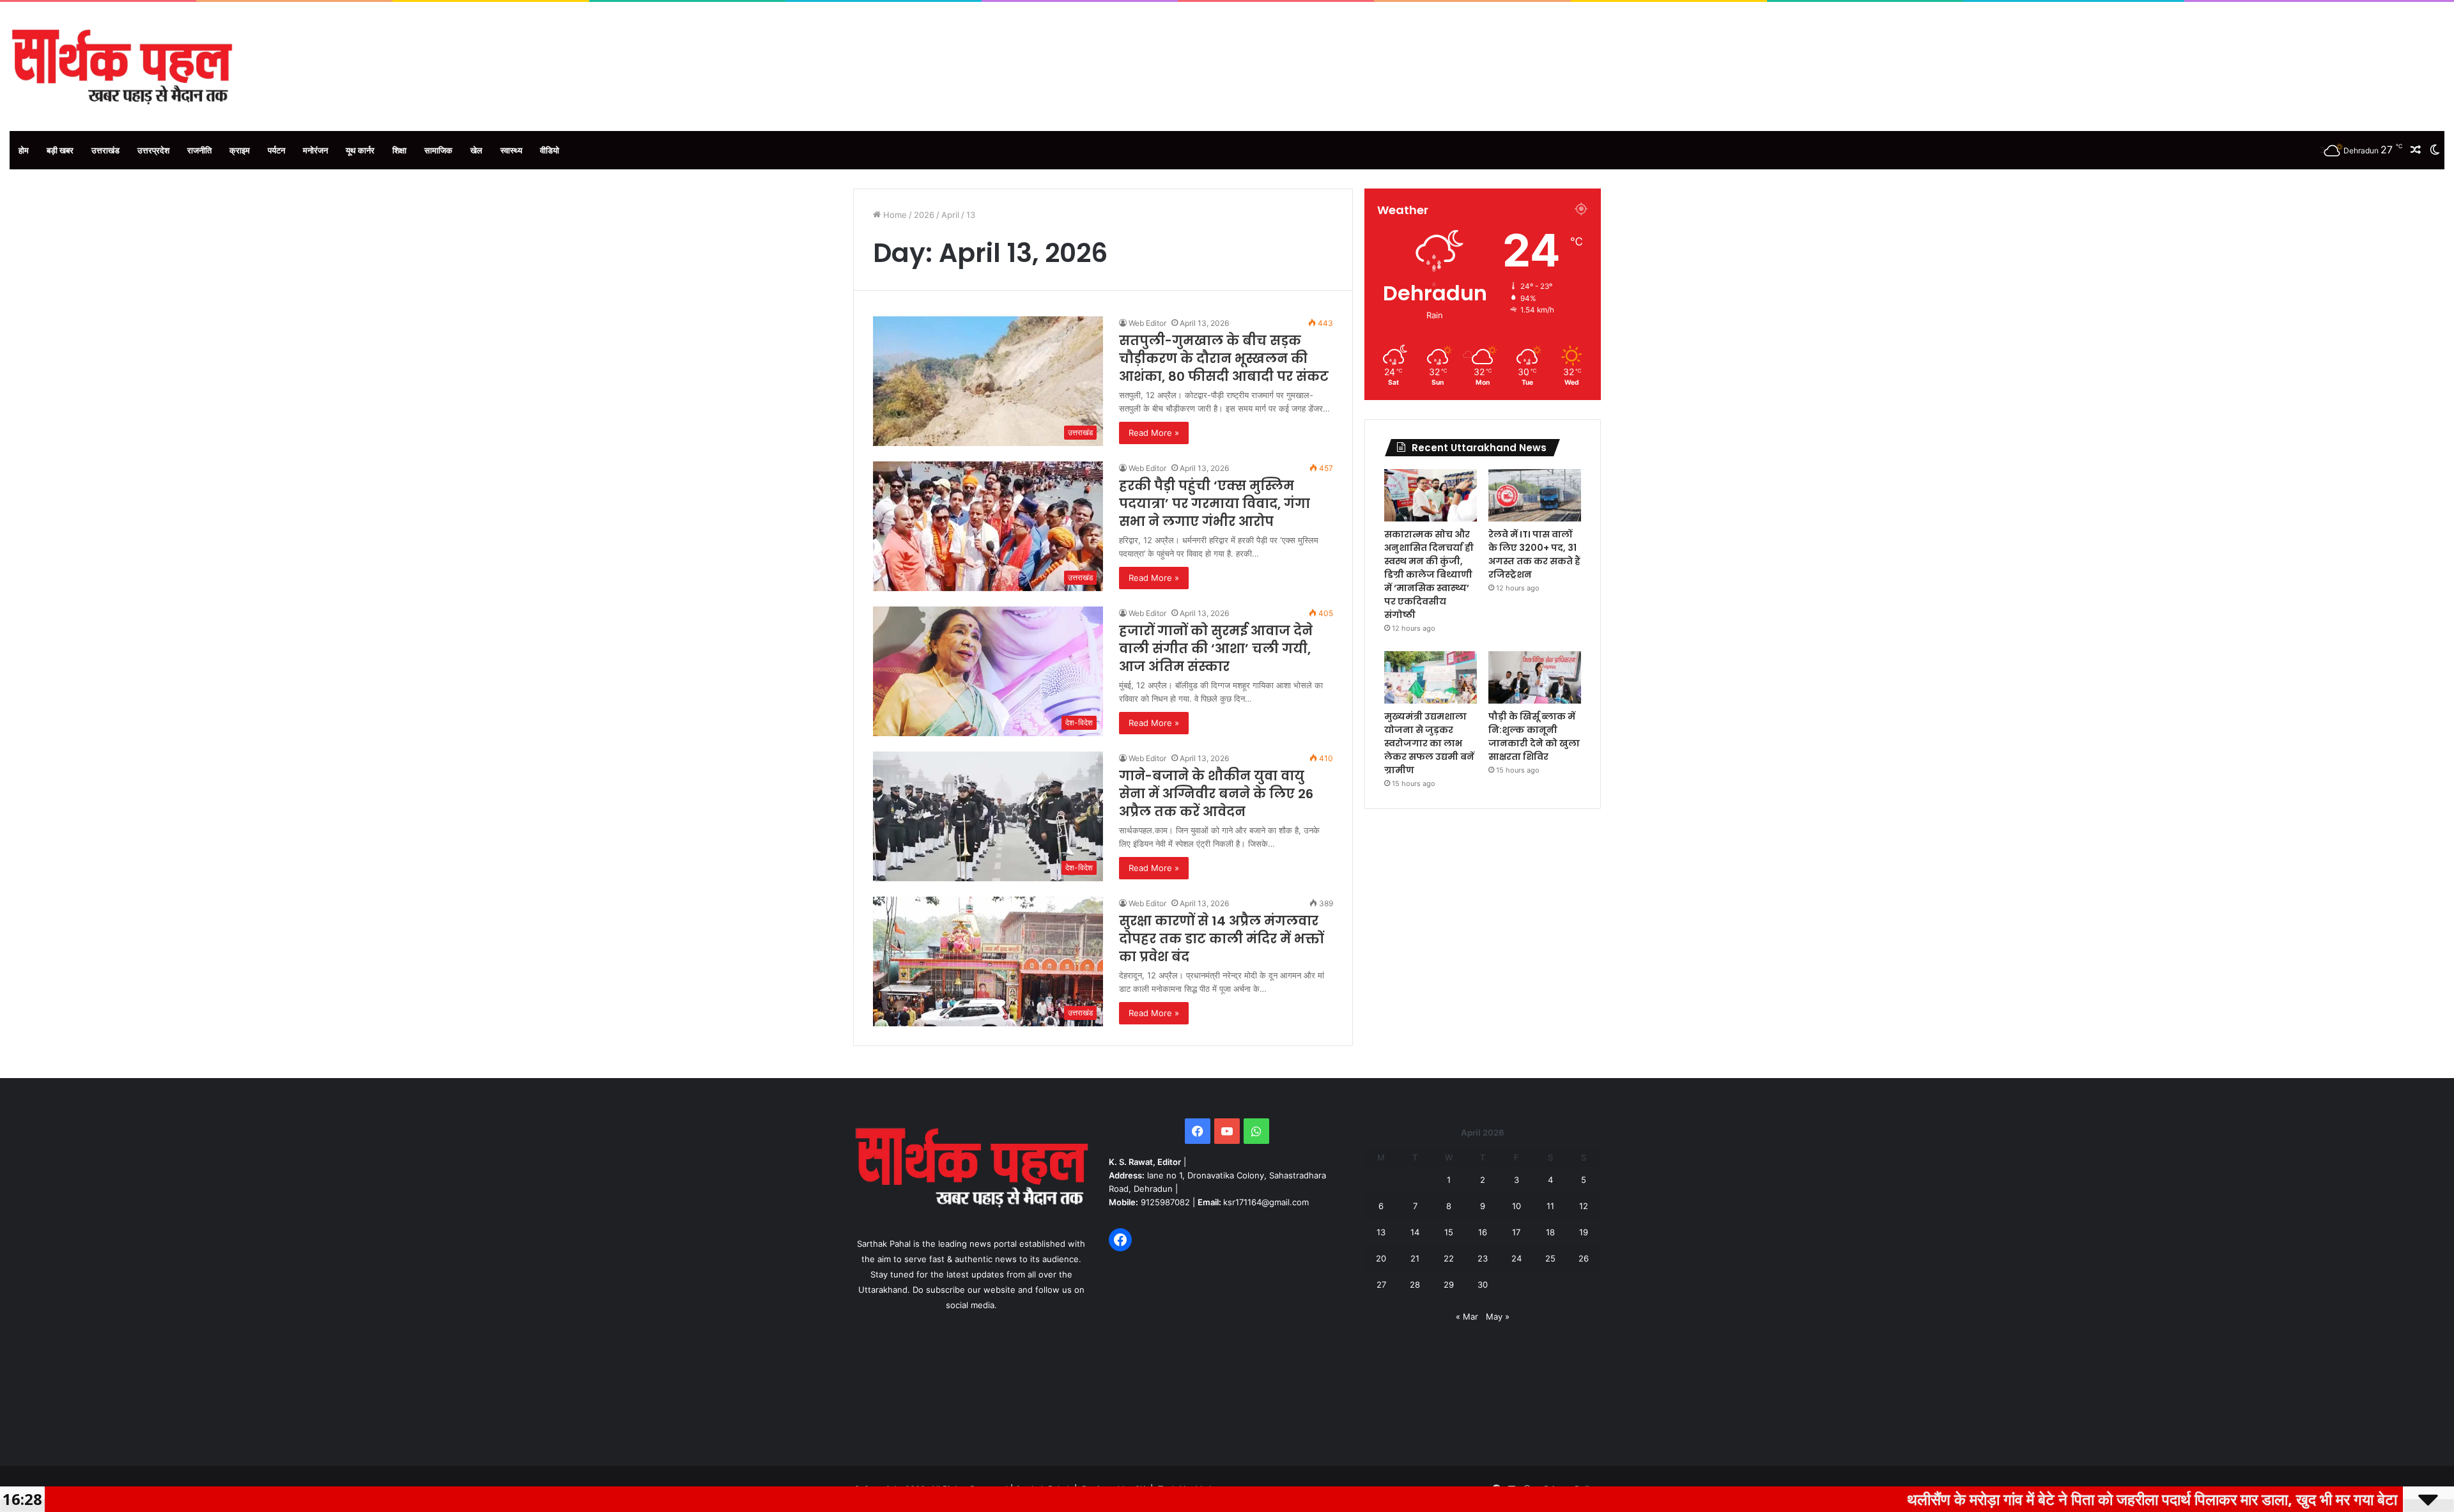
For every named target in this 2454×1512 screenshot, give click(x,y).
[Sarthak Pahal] (122, 66)
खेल (476, 150)
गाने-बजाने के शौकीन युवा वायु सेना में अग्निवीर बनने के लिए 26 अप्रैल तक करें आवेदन (1216, 794)
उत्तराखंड (105, 150)
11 (1550, 1206)
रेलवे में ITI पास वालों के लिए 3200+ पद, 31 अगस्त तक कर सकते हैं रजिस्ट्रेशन (1534, 554)
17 (1516, 1232)
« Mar (1467, 1316)
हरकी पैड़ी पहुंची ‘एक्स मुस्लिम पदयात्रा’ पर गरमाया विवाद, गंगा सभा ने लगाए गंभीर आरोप (1215, 504)
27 (1381, 1284)
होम (24, 150)
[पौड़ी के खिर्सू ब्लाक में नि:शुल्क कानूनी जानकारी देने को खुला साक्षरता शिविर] (1535, 677)
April (950, 215)
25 (1550, 1258)
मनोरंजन (315, 150)
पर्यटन (276, 150)
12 (1584, 1206)
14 (1415, 1232)
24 (1516, 1258)
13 (1381, 1232)
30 (1483, 1284)
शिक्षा (399, 150)
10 (1516, 1206)
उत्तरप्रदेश (153, 150)
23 (1483, 1258)
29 (1449, 1284)
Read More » (1154, 433)
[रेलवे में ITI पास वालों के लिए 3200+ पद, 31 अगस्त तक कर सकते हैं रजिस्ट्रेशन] (1535, 495)
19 (1584, 1232)
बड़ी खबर (60, 150)
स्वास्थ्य (511, 150)
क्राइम (240, 150)
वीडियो (550, 150)
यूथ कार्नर (360, 150)
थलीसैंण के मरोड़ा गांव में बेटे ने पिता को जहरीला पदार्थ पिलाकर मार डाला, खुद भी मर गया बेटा (1967, 1499)
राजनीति (199, 150)
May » (1498, 1316)
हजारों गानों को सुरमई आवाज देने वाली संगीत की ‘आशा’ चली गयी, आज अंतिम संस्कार (1216, 649)
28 (1415, 1284)
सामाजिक (438, 150)
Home (894, 215)
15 (1449, 1232)
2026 (924, 215)
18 (1550, 1232)
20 (1381, 1258)
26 (1584, 1258)
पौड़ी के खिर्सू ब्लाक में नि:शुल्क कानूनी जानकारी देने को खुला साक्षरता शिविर (1534, 737)
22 (1449, 1258)
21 (1415, 1258)
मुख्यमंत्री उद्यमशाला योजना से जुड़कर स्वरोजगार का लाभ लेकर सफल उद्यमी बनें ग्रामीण (1429, 743)
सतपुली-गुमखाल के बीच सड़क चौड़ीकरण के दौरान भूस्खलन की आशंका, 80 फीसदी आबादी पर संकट (1224, 359)
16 (1483, 1232)
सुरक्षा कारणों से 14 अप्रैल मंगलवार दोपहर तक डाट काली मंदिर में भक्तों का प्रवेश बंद (1221, 939)
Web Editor (1147, 323)
